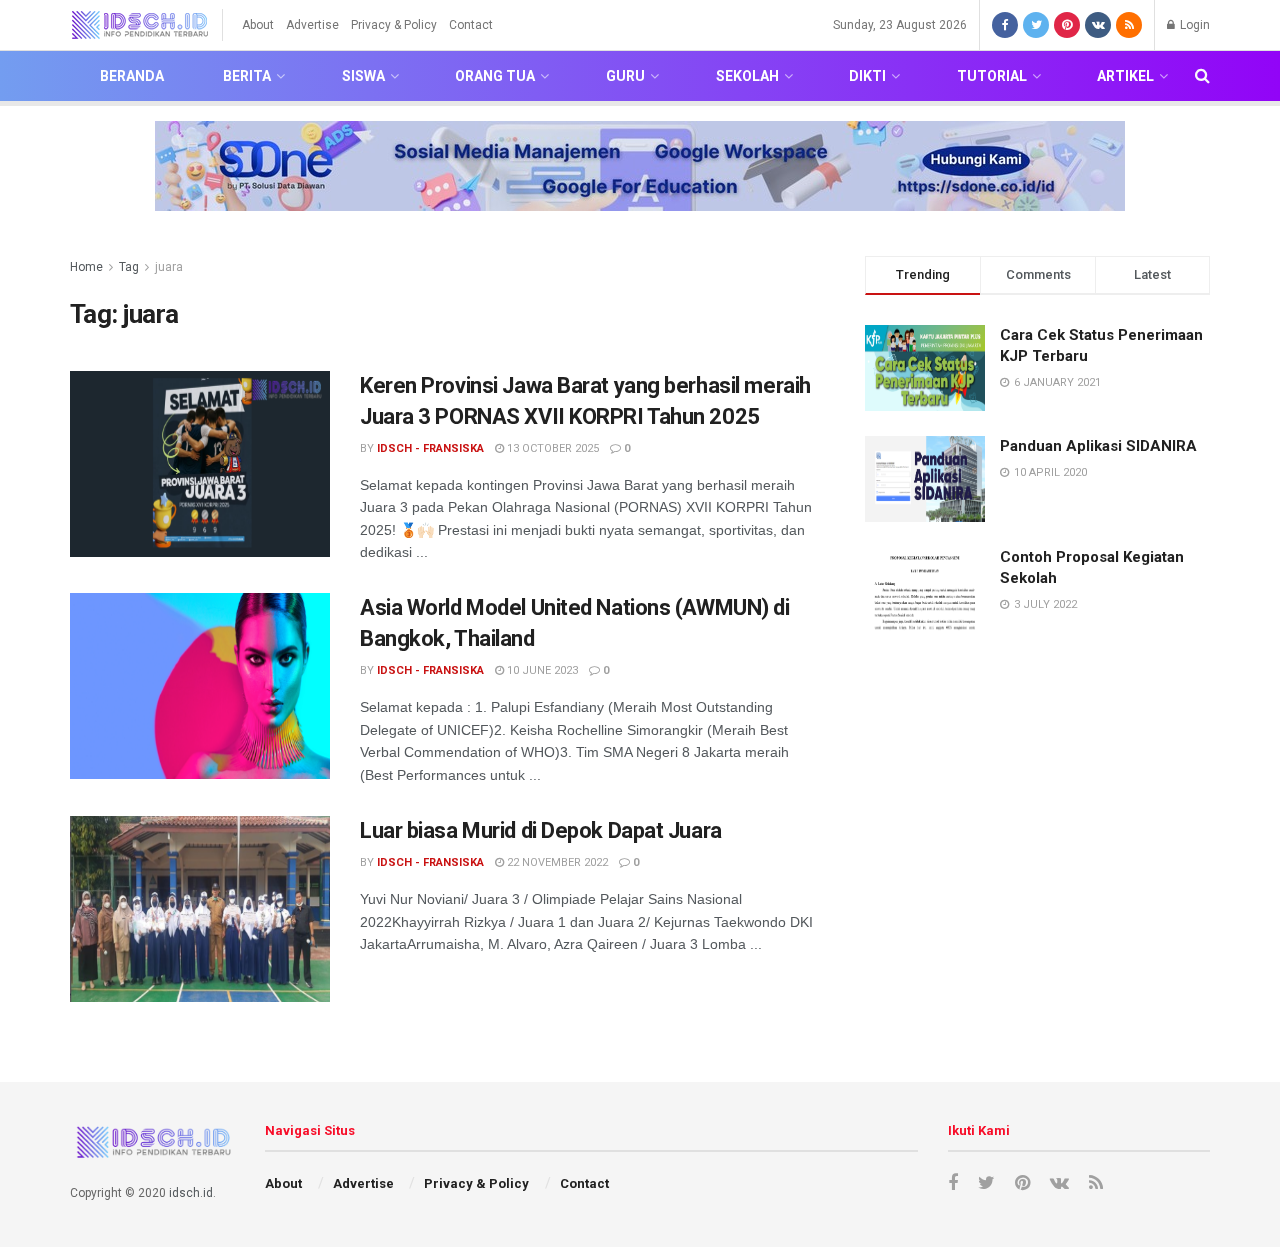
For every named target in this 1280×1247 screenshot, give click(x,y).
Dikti (867, 76)
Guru (625, 76)
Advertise (312, 25)
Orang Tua (495, 76)
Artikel (1125, 76)
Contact (471, 25)
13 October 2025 (551, 448)
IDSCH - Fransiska (430, 448)
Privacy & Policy (394, 25)
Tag (129, 267)
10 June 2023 (541, 670)
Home (86, 267)
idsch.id (191, 1193)
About (258, 25)
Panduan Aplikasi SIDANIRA (1098, 446)
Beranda (132, 76)
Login (1193, 25)
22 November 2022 (556, 862)
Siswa (363, 76)
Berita (247, 76)
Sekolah (747, 76)
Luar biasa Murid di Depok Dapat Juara (541, 830)
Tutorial (992, 76)
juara (169, 267)
